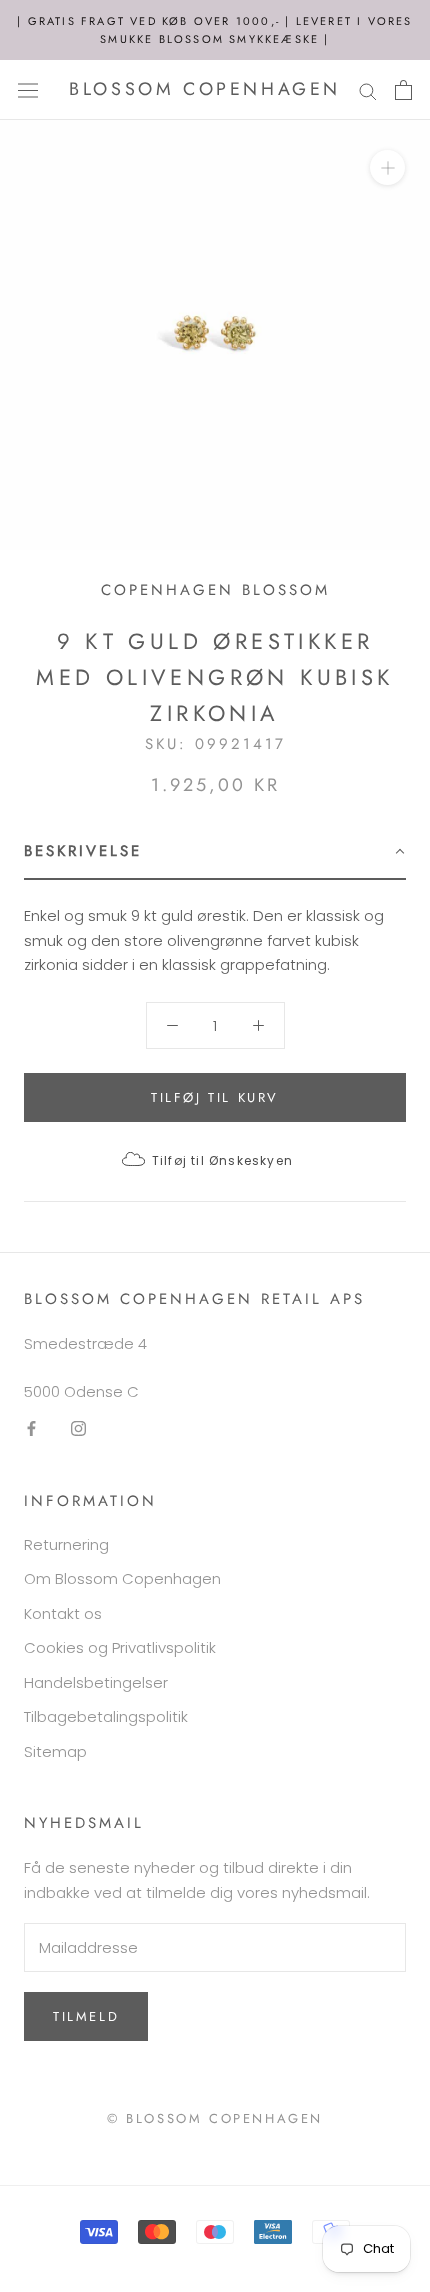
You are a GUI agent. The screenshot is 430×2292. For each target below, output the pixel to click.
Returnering (66, 1544)
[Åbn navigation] (28, 90)
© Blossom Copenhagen (215, 2118)
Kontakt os (63, 1613)
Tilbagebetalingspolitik (106, 1716)
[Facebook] (31, 1428)
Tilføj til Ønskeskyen (222, 1160)
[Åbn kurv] (403, 90)
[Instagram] (78, 1428)
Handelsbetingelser (96, 1682)
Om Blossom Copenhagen (122, 1578)
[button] (215, 852)
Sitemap (55, 1751)
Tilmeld (86, 2016)
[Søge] (368, 89)
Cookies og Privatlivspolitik (120, 1647)
